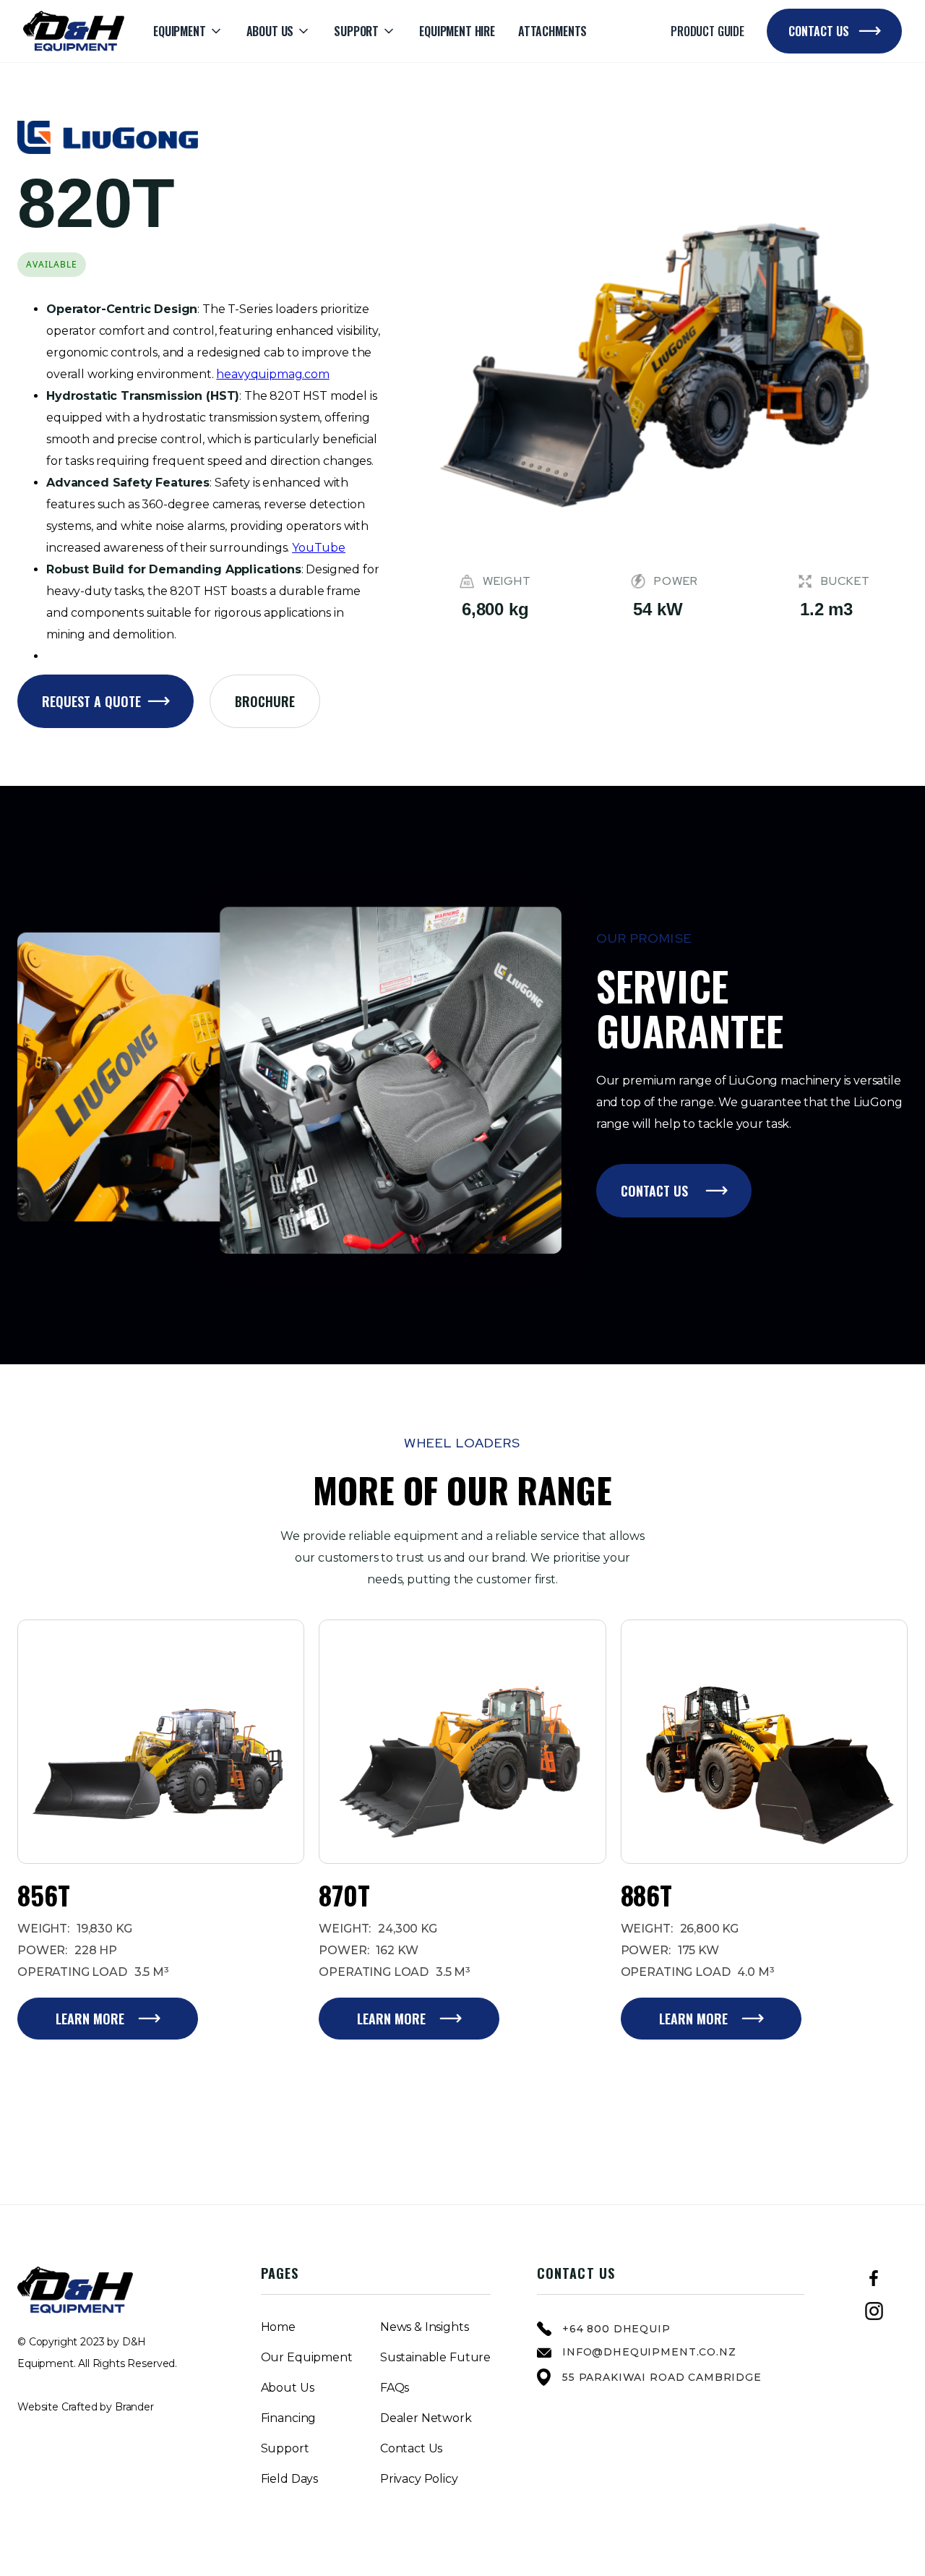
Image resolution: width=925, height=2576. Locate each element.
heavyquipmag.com (272, 374)
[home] (74, 31)
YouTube (319, 548)
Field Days (289, 2479)
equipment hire (457, 31)
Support (285, 2449)
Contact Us (411, 2449)
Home (278, 2327)
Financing (289, 2418)
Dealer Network (426, 2418)
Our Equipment (307, 2358)
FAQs (395, 2388)
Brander (134, 2407)
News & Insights (425, 2327)
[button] (188, 31)
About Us (288, 2388)
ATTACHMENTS (552, 31)
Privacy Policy (419, 2479)
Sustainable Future (435, 2358)
